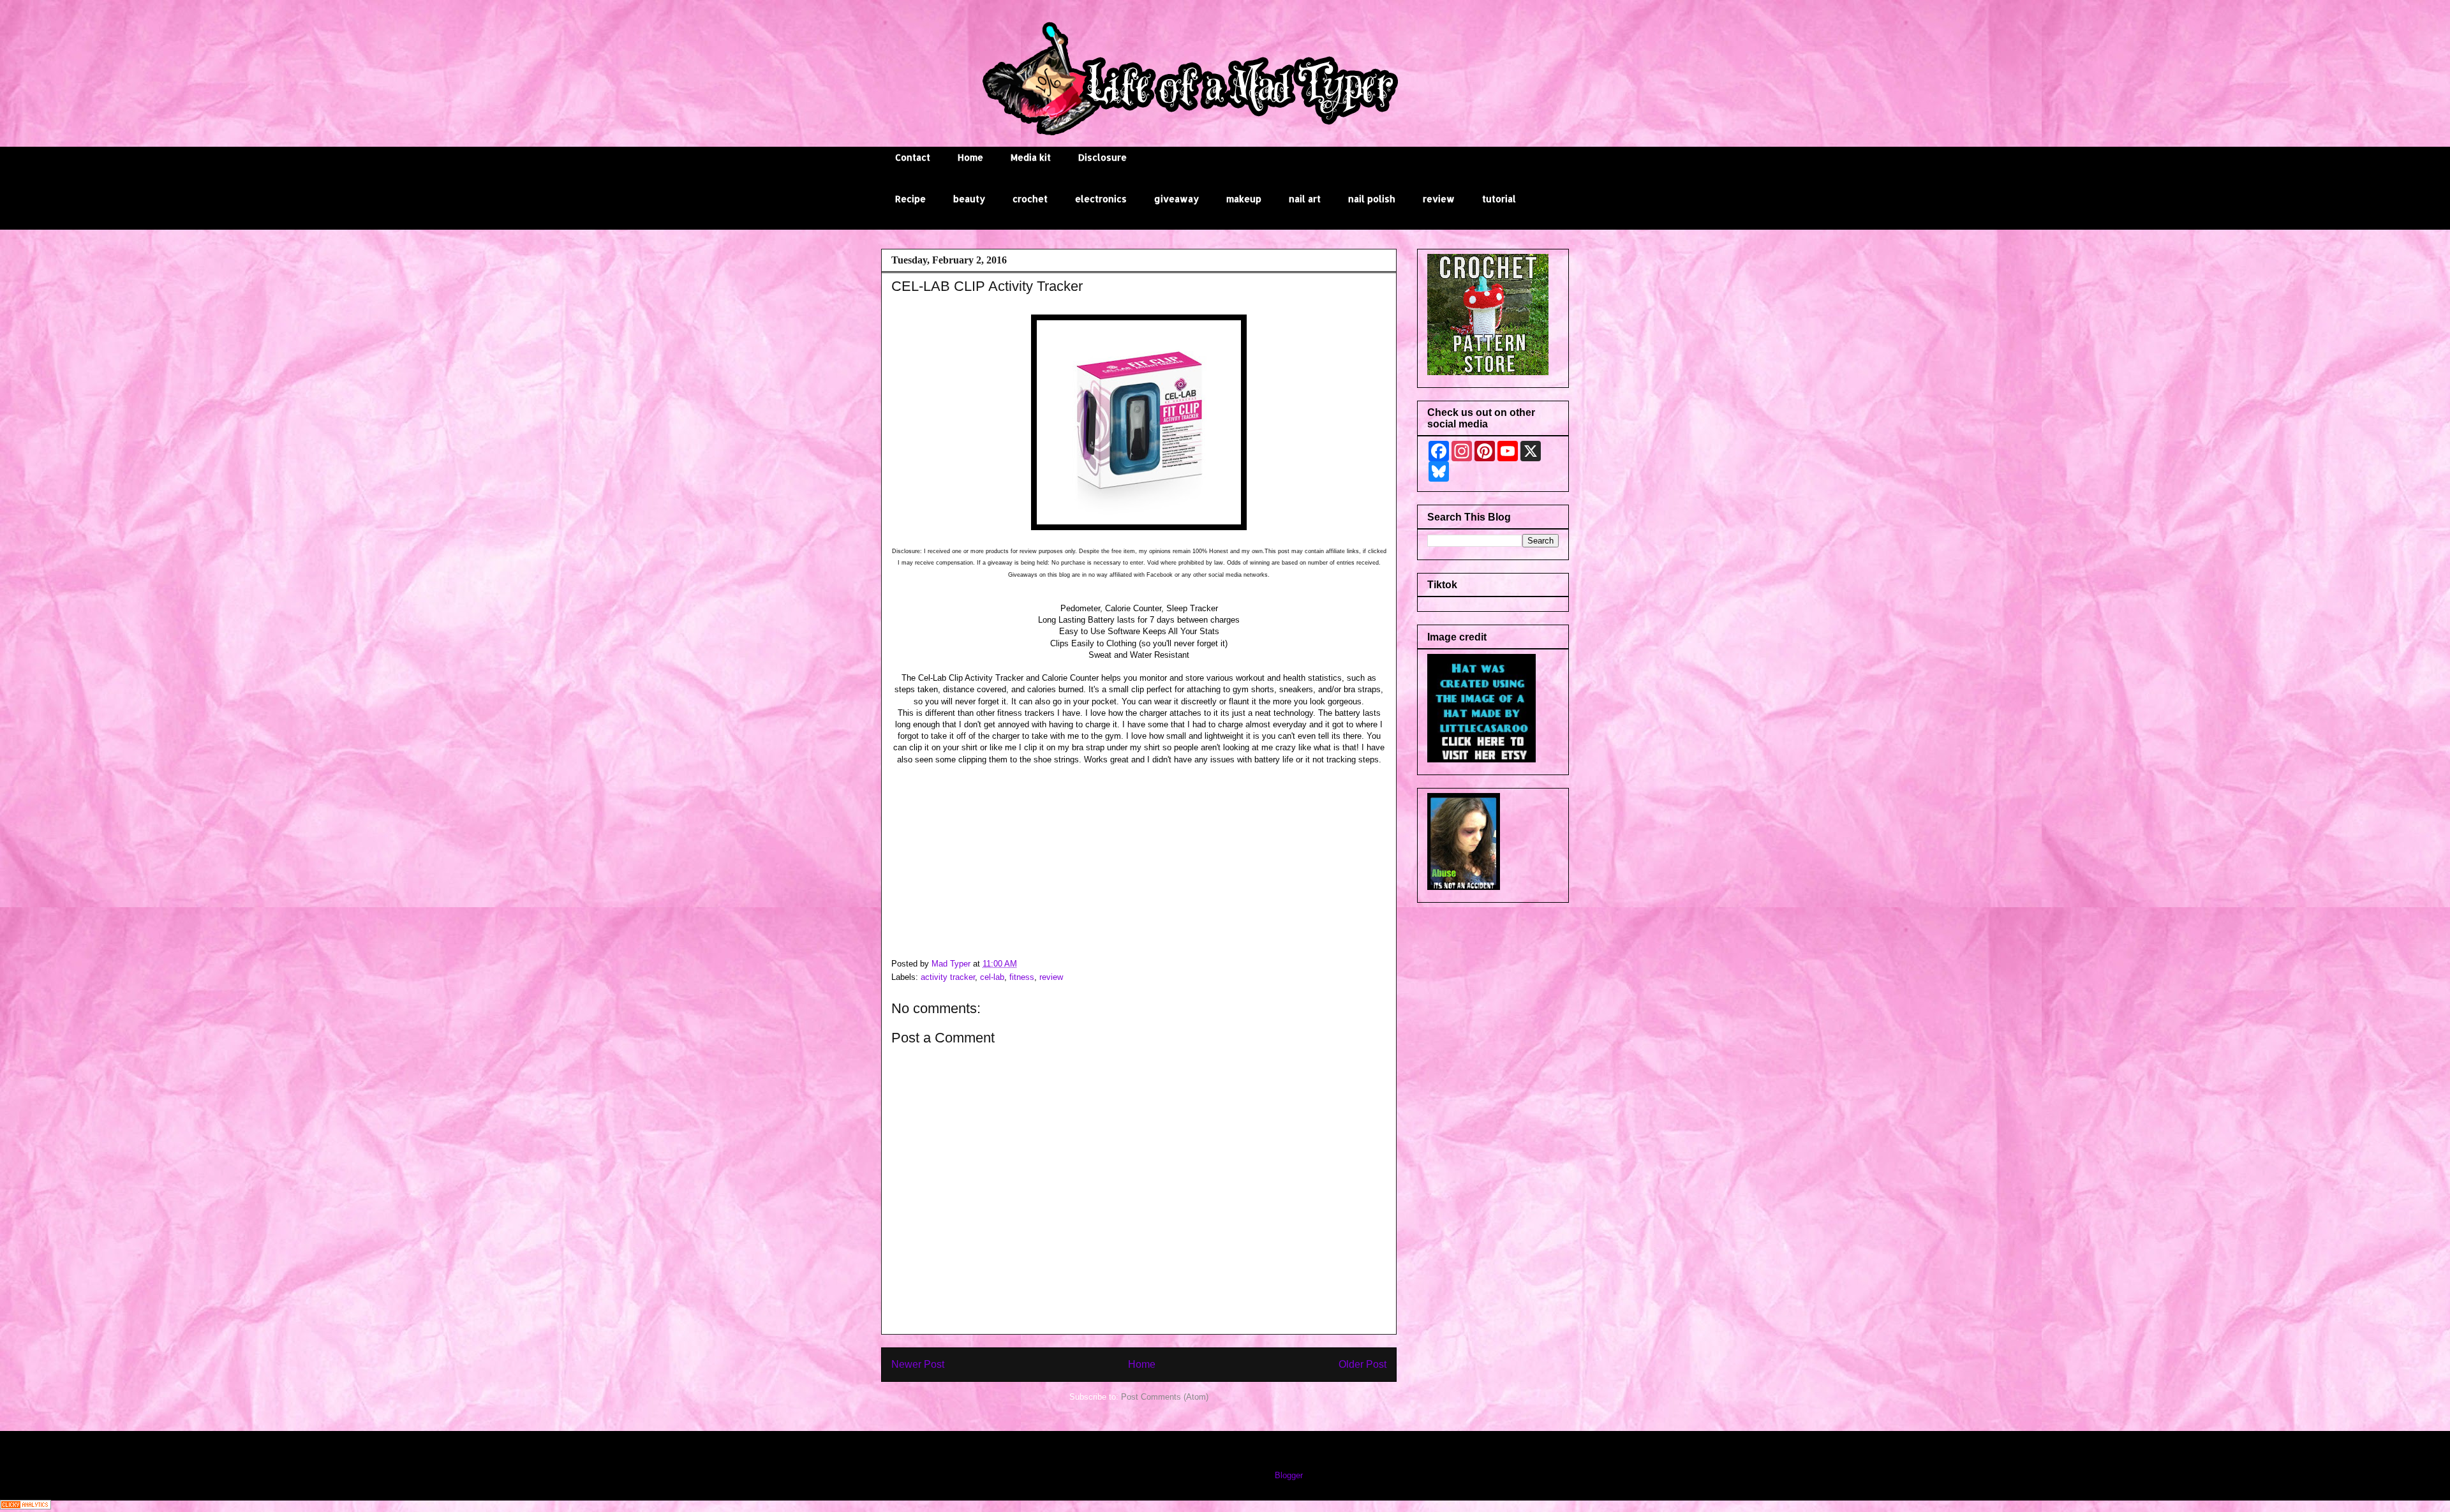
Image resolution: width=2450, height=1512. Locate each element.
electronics (1101, 199)
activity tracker (948, 977)
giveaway (1177, 199)
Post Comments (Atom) (1165, 1397)
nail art (1305, 199)
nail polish (1372, 199)
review (1439, 199)
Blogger (1288, 1475)
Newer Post (918, 1364)
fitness (1022, 977)
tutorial (1499, 199)
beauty (969, 199)
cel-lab (992, 977)
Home (970, 157)
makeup (1244, 199)
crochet (1030, 199)
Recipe (910, 199)
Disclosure (1102, 157)
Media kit (1031, 157)
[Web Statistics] (26, 1507)
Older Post (1362, 1364)
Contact (913, 157)
